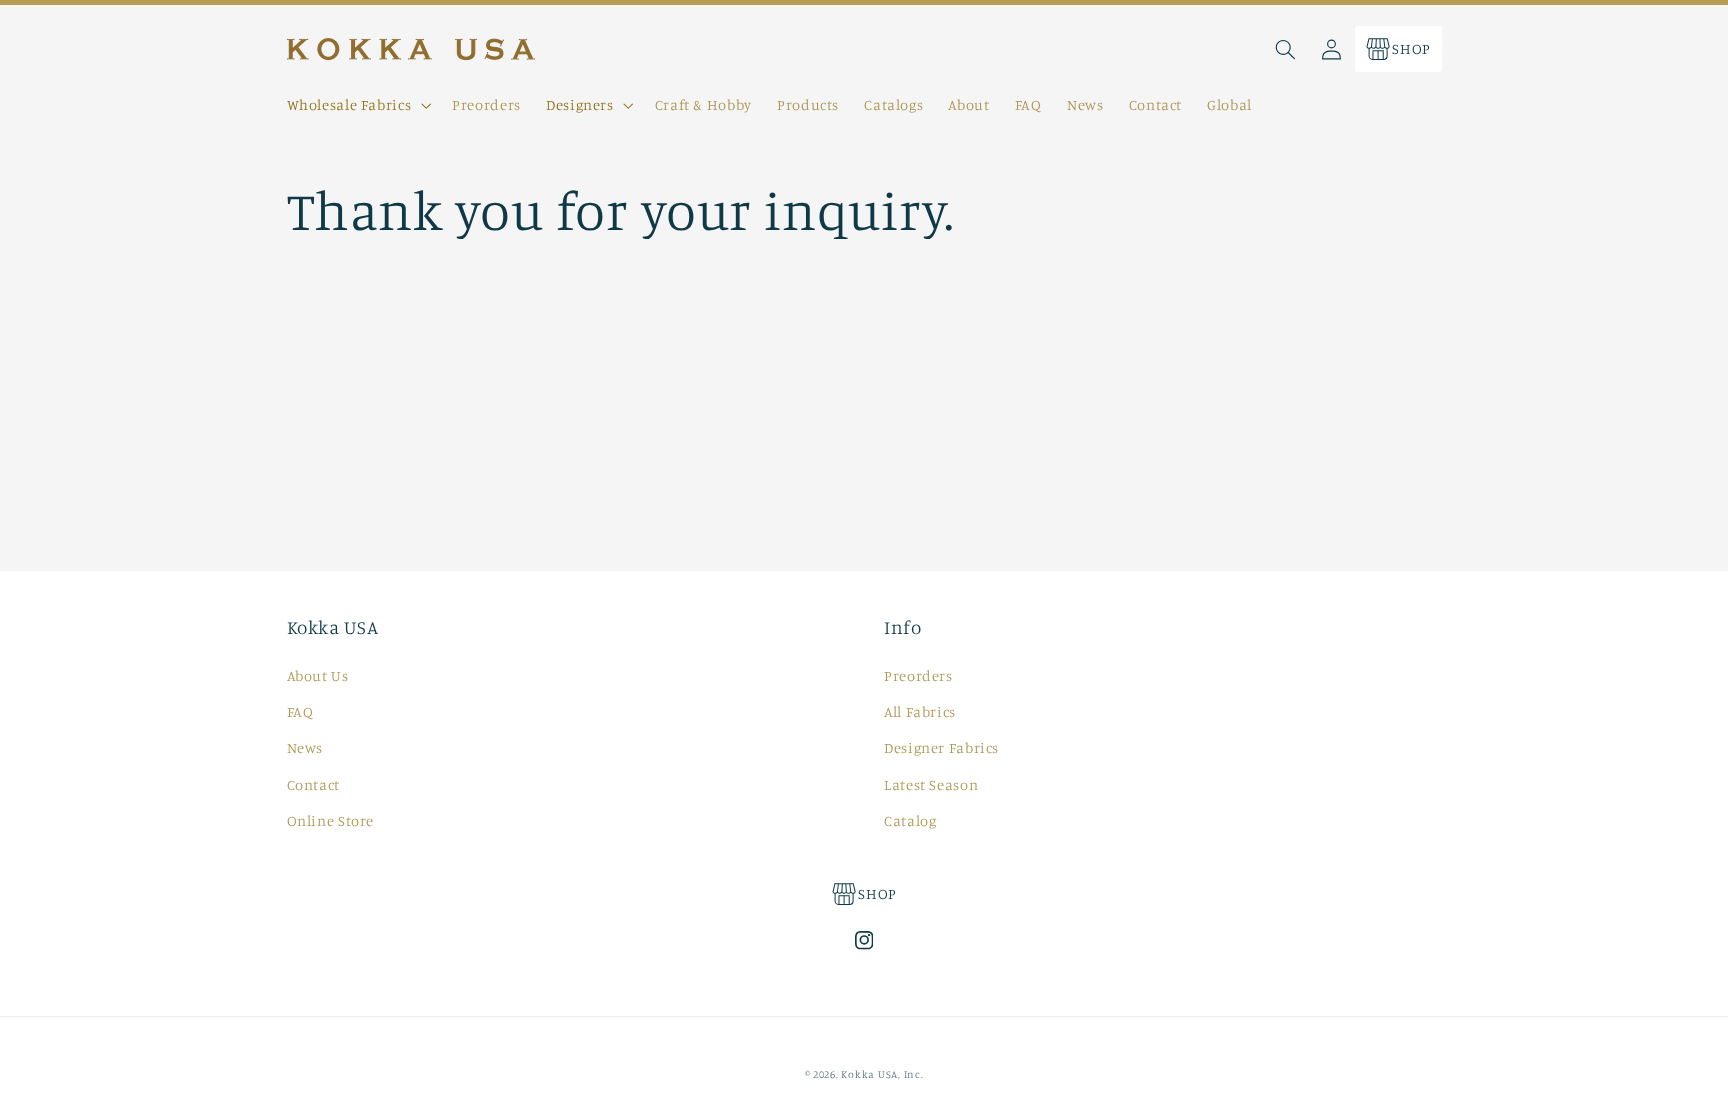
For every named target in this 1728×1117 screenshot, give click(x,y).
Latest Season (931, 784)
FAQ (300, 711)
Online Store (331, 820)
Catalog (910, 820)
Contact (313, 784)
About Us (318, 675)
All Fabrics (920, 711)
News (305, 747)
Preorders (918, 675)
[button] (357, 105)
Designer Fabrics (941, 747)
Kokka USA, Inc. (882, 1074)
